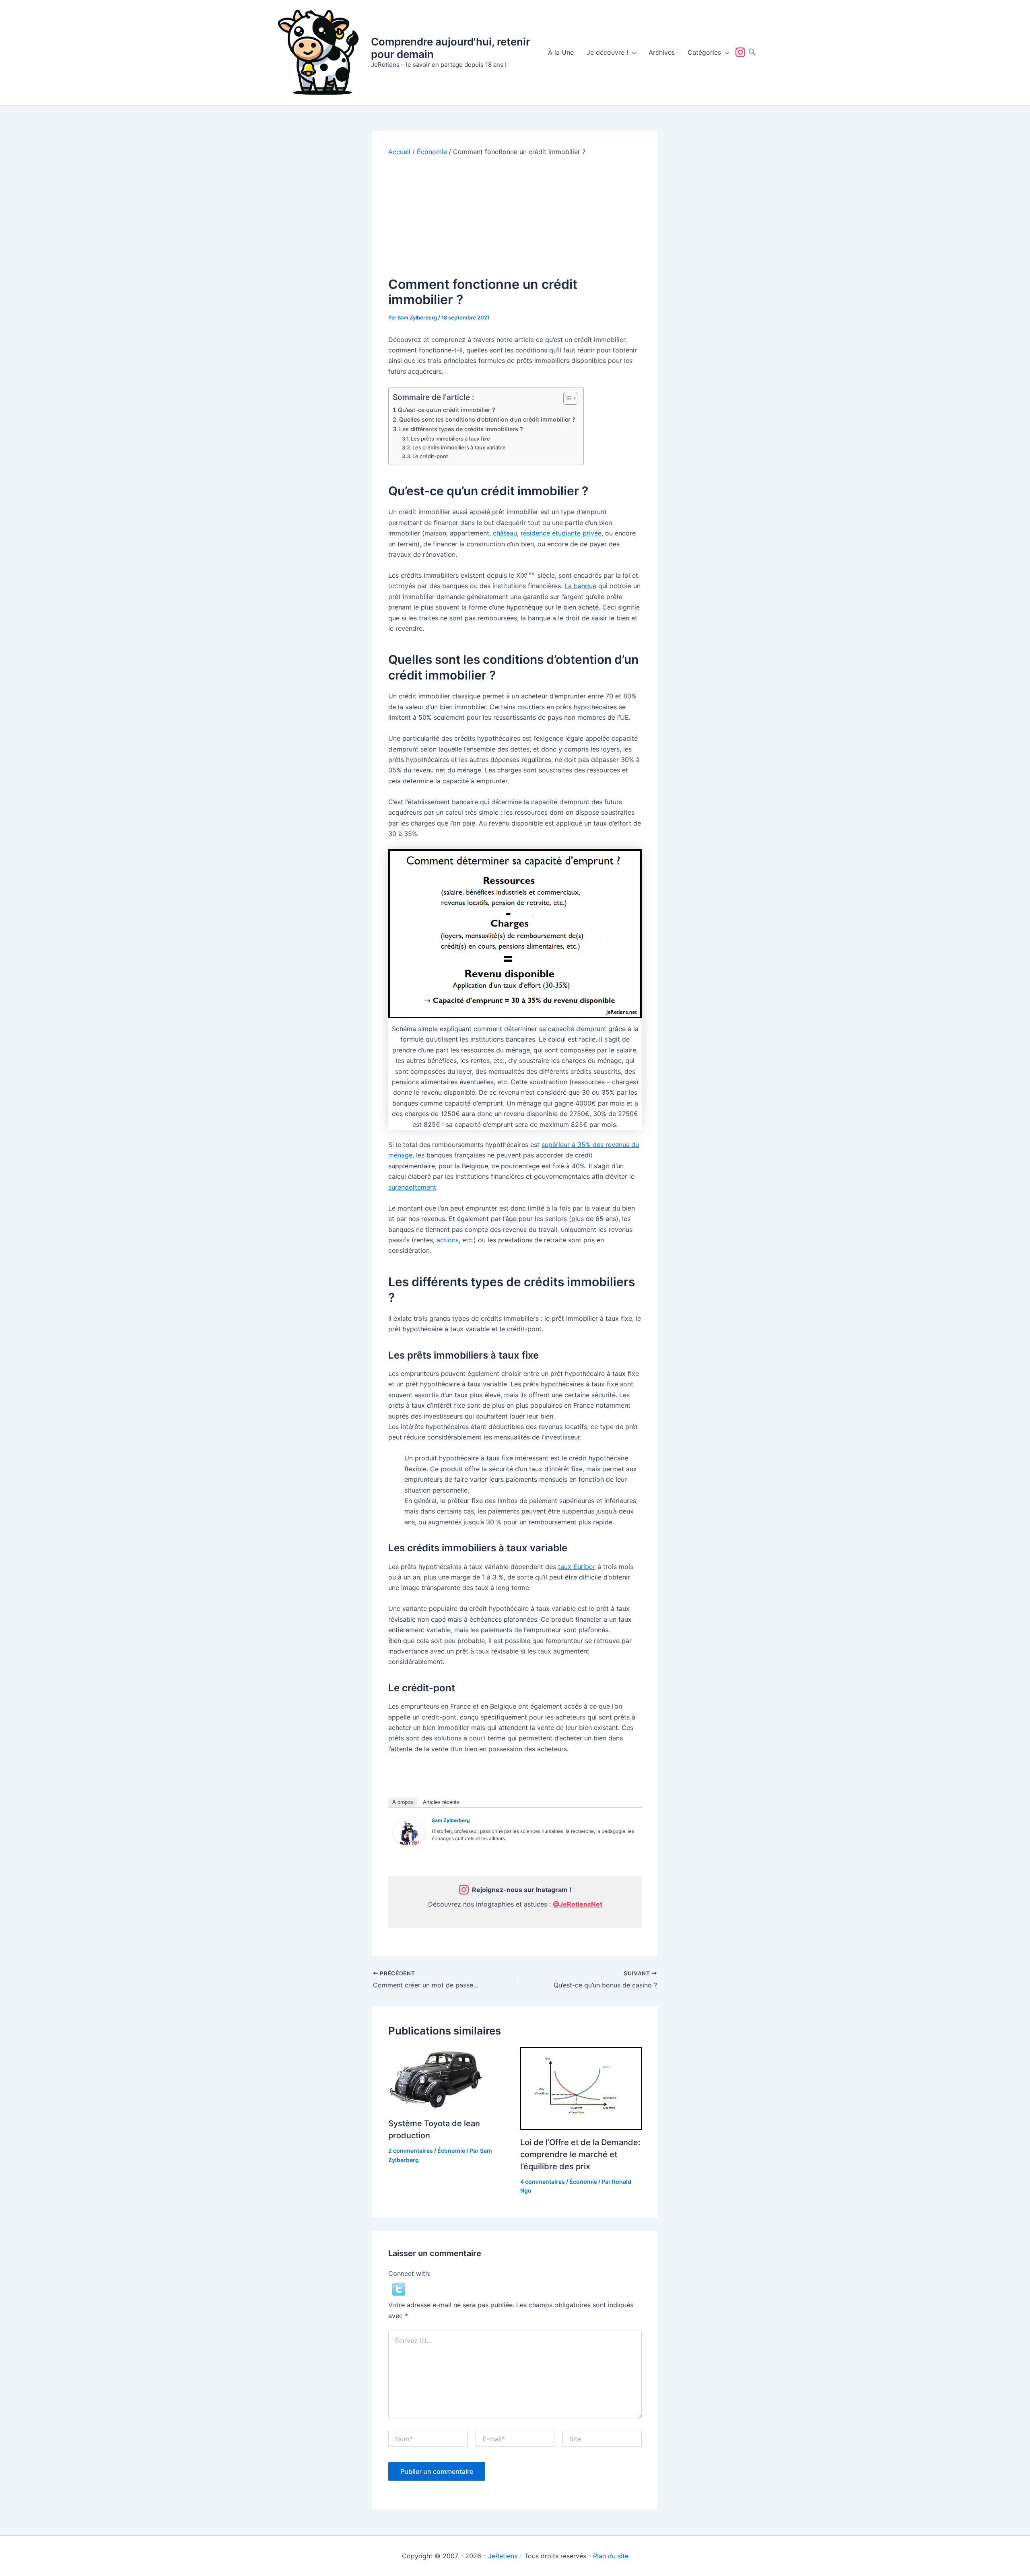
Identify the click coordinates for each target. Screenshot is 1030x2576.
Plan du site (611, 2556)
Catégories (704, 52)
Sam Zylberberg (451, 1820)
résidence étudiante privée (561, 533)
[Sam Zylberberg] (409, 1832)
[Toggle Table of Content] (566, 398)
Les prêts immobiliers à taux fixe (450, 439)
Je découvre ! (607, 52)
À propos (403, 1802)
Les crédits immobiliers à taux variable (459, 447)
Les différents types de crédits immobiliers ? (461, 429)
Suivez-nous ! (742, 52)
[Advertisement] (515, 216)
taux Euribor (577, 1567)
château (505, 533)
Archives (662, 52)
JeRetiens (503, 2556)
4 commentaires (543, 2182)
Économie (451, 2151)
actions (448, 1240)
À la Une (561, 52)
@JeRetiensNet (578, 1904)
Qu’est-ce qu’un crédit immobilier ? (447, 410)
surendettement (412, 1187)
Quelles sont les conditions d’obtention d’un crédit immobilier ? (487, 419)
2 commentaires (411, 2151)
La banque (580, 586)
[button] (632, 52)
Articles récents (441, 1802)
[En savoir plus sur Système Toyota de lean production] (439, 2078)
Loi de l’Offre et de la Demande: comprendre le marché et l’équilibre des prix (580, 2154)
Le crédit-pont (430, 456)
